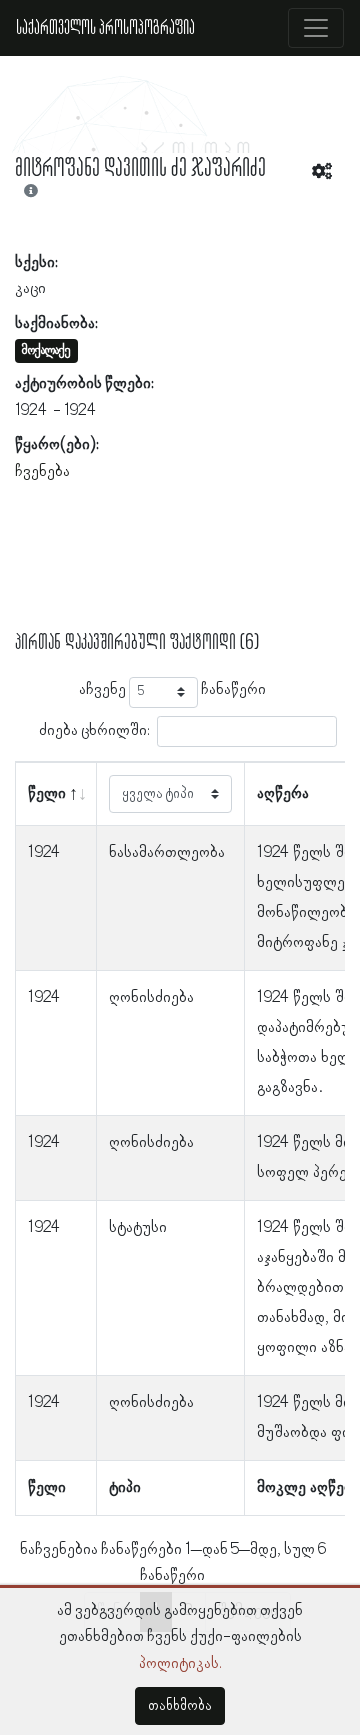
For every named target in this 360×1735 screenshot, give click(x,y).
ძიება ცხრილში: (94, 730)
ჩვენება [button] (42, 472)
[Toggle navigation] (316, 28)
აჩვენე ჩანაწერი (172, 690)
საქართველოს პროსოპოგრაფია (105, 28)
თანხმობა (180, 1706)
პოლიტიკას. (180, 1664)
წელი (47, 794)
